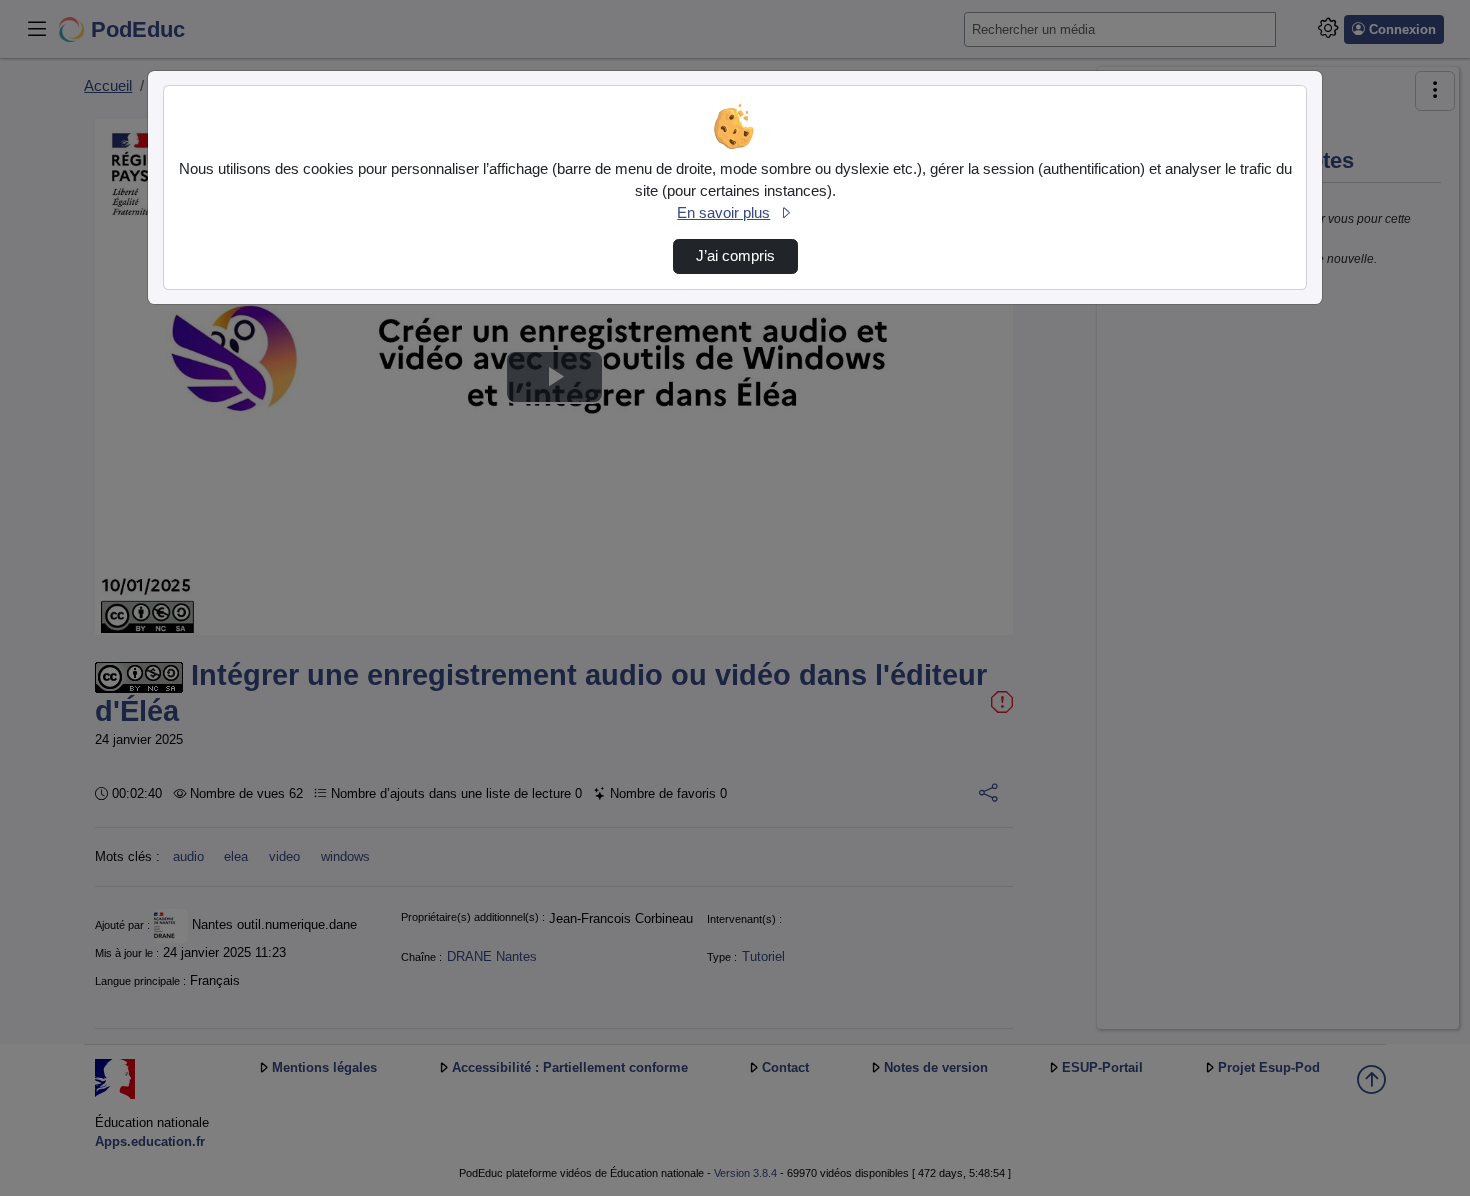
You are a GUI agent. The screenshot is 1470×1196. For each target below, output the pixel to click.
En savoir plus (723, 213)
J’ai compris (735, 256)
